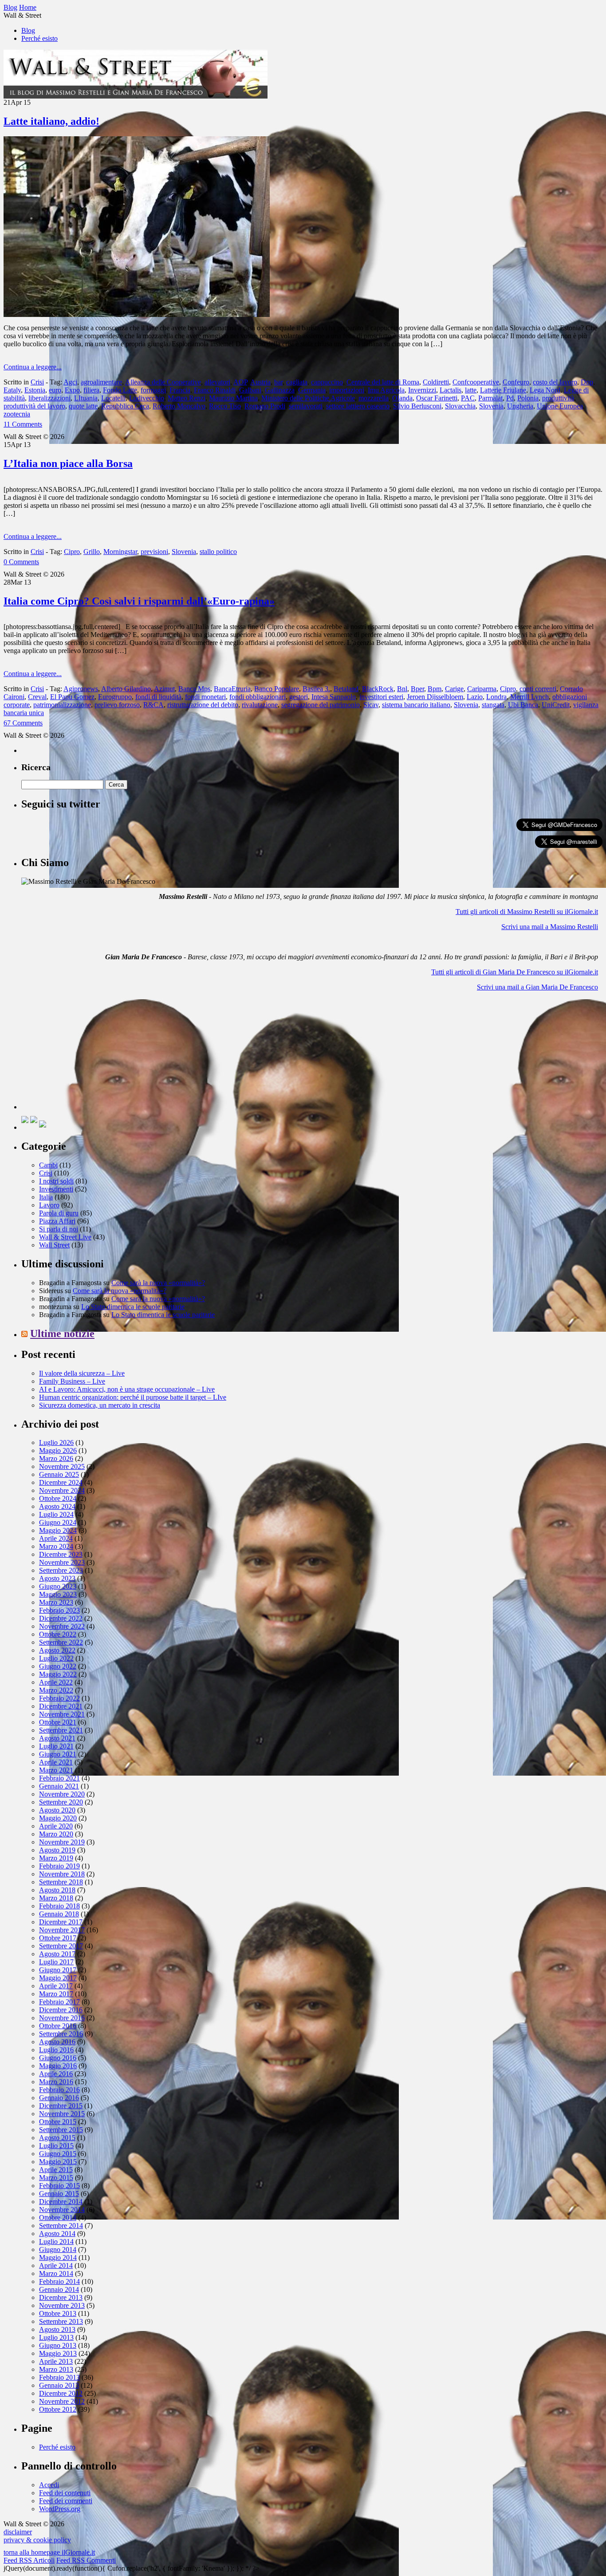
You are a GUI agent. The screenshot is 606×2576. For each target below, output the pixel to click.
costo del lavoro (555, 382)
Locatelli (113, 398)
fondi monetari (205, 697)
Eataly (12, 390)
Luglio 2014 (56, 2242)
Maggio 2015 (58, 2162)
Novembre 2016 (62, 2018)
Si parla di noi (59, 1229)
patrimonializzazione (62, 705)
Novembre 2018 (62, 1874)
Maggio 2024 (58, 1530)
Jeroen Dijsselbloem (435, 697)
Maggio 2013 (58, 2353)
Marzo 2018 (56, 1898)
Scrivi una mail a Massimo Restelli (550, 927)
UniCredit (556, 705)
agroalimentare (101, 382)
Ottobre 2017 (58, 1938)
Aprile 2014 (56, 2265)
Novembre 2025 (62, 1466)
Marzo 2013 (56, 2369)
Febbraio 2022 (59, 1698)
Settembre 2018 (61, 1882)
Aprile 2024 (56, 1538)
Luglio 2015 (56, 2146)
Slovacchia (460, 406)
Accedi (49, 2485)
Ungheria (520, 406)
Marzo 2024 (56, 1546)
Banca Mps (194, 689)
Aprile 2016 (56, 2074)
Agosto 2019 (57, 1850)
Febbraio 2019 (59, 1866)
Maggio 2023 (58, 1594)
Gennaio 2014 (59, 2289)
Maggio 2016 (58, 2066)
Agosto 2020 (57, 1810)
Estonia (35, 390)
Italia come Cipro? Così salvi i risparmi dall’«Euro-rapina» (139, 601)
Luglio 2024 (56, 1514)
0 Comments (21, 562)
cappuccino (327, 382)
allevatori (217, 382)
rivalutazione (260, 705)
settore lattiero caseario (358, 406)
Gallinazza (280, 390)
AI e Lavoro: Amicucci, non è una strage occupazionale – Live (127, 1389)
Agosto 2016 (57, 2042)
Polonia (528, 398)
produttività (558, 398)
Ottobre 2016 (58, 2026)
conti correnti (538, 689)
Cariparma (482, 689)
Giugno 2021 (58, 1754)
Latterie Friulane (503, 390)
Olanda (402, 398)
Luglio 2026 (56, 1442)
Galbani (250, 390)
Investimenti (56, 1189)
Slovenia (491, 406)
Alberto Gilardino (126, 689)
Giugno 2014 (58, 2250)
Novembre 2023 (62, 1562)
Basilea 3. (316, 689)
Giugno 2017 (58, 1970)
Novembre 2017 (62, 1930)
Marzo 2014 (56, 2273)
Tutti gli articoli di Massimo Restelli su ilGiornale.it (527, 912)
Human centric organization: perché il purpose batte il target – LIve (133, 1397)
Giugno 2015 (58, 2154)
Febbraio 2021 (59, 1778)
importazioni (347, 390)
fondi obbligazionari (258, 697)
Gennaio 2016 (59, 2098)
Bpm (435, 689)
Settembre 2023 (61, 1570)
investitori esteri (381, 697)
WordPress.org (60, 2509)
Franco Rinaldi (215, 390)
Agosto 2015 (57, 2138)
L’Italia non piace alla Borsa (68, 463)
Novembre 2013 (62, 2305)
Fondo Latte (120, 390)
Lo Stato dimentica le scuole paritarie (133, 1307)
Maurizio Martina (233, 398)
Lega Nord (545, 390)
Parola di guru (59, 1213)
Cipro (72, 552)
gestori (299, 697)
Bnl (402, 689)
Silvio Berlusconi (417, 406)
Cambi (48, 1165)
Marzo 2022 (56, 1690)
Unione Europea (560, 406)
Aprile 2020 (56, 1826)
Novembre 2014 (62, 2210)
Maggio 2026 (58, 1450)
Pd (510, 398)
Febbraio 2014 (59, 2281)
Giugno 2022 (58, 1666)
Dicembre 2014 (61, 2202)
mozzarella (374, 398)
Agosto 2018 (57, 1890)
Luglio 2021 (56, 1746)
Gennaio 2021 (59, 1786)
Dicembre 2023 (61, 1554)
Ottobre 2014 (58, 2218)
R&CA (153, 705)
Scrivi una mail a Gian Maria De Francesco (537, 987)
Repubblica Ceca (125, 406)
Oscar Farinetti (437, 398)
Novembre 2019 (62, 1842)
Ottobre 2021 (58, 1722)
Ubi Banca (523, 705)
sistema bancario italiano (416, 705)
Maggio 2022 (58, 1674)
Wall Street (54, 1245)
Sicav (371, 705)
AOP (240, 382)
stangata (493, 705)
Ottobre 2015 (58, 2122)
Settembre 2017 (61, 1946)
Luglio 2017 (56, 1962)
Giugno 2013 (58, 2345)
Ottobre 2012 (58, 2409)
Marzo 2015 (56, 2178)
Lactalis (451, 390)
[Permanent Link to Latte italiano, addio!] (137, 315)
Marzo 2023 (56, 1602)
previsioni (154, 552)
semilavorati (306, 406)
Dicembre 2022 (61, 1618)
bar (278, 382)
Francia (180, 390)
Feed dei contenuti (65, 2493)
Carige (454, 689)
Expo (72, 390)
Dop (587, 382)
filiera (91, 390)
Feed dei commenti (66, 2501)
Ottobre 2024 (58, 1498)
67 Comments (23, 723)
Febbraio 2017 (59, 2002)
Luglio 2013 (56, 2337)
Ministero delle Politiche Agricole (308, 398)
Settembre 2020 (61, 1802)
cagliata (297, 382)
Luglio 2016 (56, 2050)
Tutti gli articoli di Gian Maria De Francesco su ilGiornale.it (515, 972)
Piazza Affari (57, 1221)
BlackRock (378, 689)
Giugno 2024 (58, 1522)
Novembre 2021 (62, 1714)
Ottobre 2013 (58, 2313)
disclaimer (18, 2532)
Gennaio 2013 (59, 2385)
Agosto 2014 (57, 2234)
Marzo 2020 (56, 1834)
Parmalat (490, 398)
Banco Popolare (277, 689)
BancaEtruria (232, 689)
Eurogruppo (115, 697)
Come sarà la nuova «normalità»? (158, 1283)
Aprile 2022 (56, 1682)
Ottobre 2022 (58, 1634)
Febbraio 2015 (59, 2186)
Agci (70, 382)
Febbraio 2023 (59, 1610)
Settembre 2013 (61, 2321)
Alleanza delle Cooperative (163, 382)
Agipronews (81, 689)
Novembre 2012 (62, 2401)
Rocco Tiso (225, 406)
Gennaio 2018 (59, 1914)
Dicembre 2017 (61, 1922)
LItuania (86, 398)
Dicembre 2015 (61, 2106)
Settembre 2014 (61, 2226)
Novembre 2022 (62, 1626)
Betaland (346, 689)
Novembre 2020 (62, 1794)
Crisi (37, 382)
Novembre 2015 (62, 2114)
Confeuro (516, 382)
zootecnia (17, 414)
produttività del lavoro (34, 406)
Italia (46, 1197)
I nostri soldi (56, 1181)
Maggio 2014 (58, 2257)
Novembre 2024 (62, 1490)
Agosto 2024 (57, 1506)
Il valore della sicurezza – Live (82, 1373)
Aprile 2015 (56, 2170)
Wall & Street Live (65, 1237)
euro (55, 390)
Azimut (164, 689)
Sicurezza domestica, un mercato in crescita (100, 1405)
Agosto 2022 (57, 1650)
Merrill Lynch (529, 697)
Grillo (92, 552)
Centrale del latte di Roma (383, 382)
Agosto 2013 (57, 2329)
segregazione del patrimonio (321, 705)
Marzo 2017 (56, 1994)
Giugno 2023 (58, 1586)
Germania (312, 390)
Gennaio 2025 (59, 1474)
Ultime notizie (62, 1334)
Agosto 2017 (57, 1954)
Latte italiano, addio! (51, 121)
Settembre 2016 (61, 2034)
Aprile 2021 (56, 1762)
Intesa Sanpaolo (334, 697)
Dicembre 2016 (61, 2010)
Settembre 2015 (61, 2130)
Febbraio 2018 (59, 1906)
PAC (468, 398)
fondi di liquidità (158, 697)
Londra (496, 697)
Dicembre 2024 (61, 1482)
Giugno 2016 (58, 2058)
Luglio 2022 (56, 1658)
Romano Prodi (265, 406)
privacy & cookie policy (37, 2540)
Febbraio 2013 (59, 2377)
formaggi (153, 390)
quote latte (83, 406)
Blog (28, 30)
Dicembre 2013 (61, 2297)
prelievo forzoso (117, 705)
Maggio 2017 (58, 1978)
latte (471, 390)
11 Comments (23, 424)
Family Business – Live (72, 1381)
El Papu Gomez (72, 697)
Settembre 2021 (61, 1730)
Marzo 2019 (56, 1858)
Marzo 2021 (56, 1770)
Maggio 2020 (58, 1818)
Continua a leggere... (33, 367)
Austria (260, 382)
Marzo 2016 (56, 2082)
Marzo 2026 (56, 1458)
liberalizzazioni (49, 398)
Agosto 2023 (57, 1578)
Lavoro (49, 1205)
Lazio (475, 697)
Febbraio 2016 (59, 2090)
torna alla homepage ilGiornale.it (49, 2552)
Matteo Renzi (187, 398)
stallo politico (218, 552)
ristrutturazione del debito (203, 705)
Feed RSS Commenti (86, 2560)
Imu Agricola (386, 390)
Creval (37, 697)
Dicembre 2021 (61, 1706)
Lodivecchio (147, 398)
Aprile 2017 (56, 1986)
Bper (417, 689)
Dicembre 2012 (61, 2393)
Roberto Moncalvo (179, 406)
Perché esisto (39, 38)
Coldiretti (436, 382)
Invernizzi (422, 390)
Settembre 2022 (61, 1642)
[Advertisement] (88, 1054)
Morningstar (120, 552)
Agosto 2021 (57, 1738)
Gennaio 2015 (59, 2194)
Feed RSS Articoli (29, 2560)
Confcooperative (476, 382)
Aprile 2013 (56, 2361)
